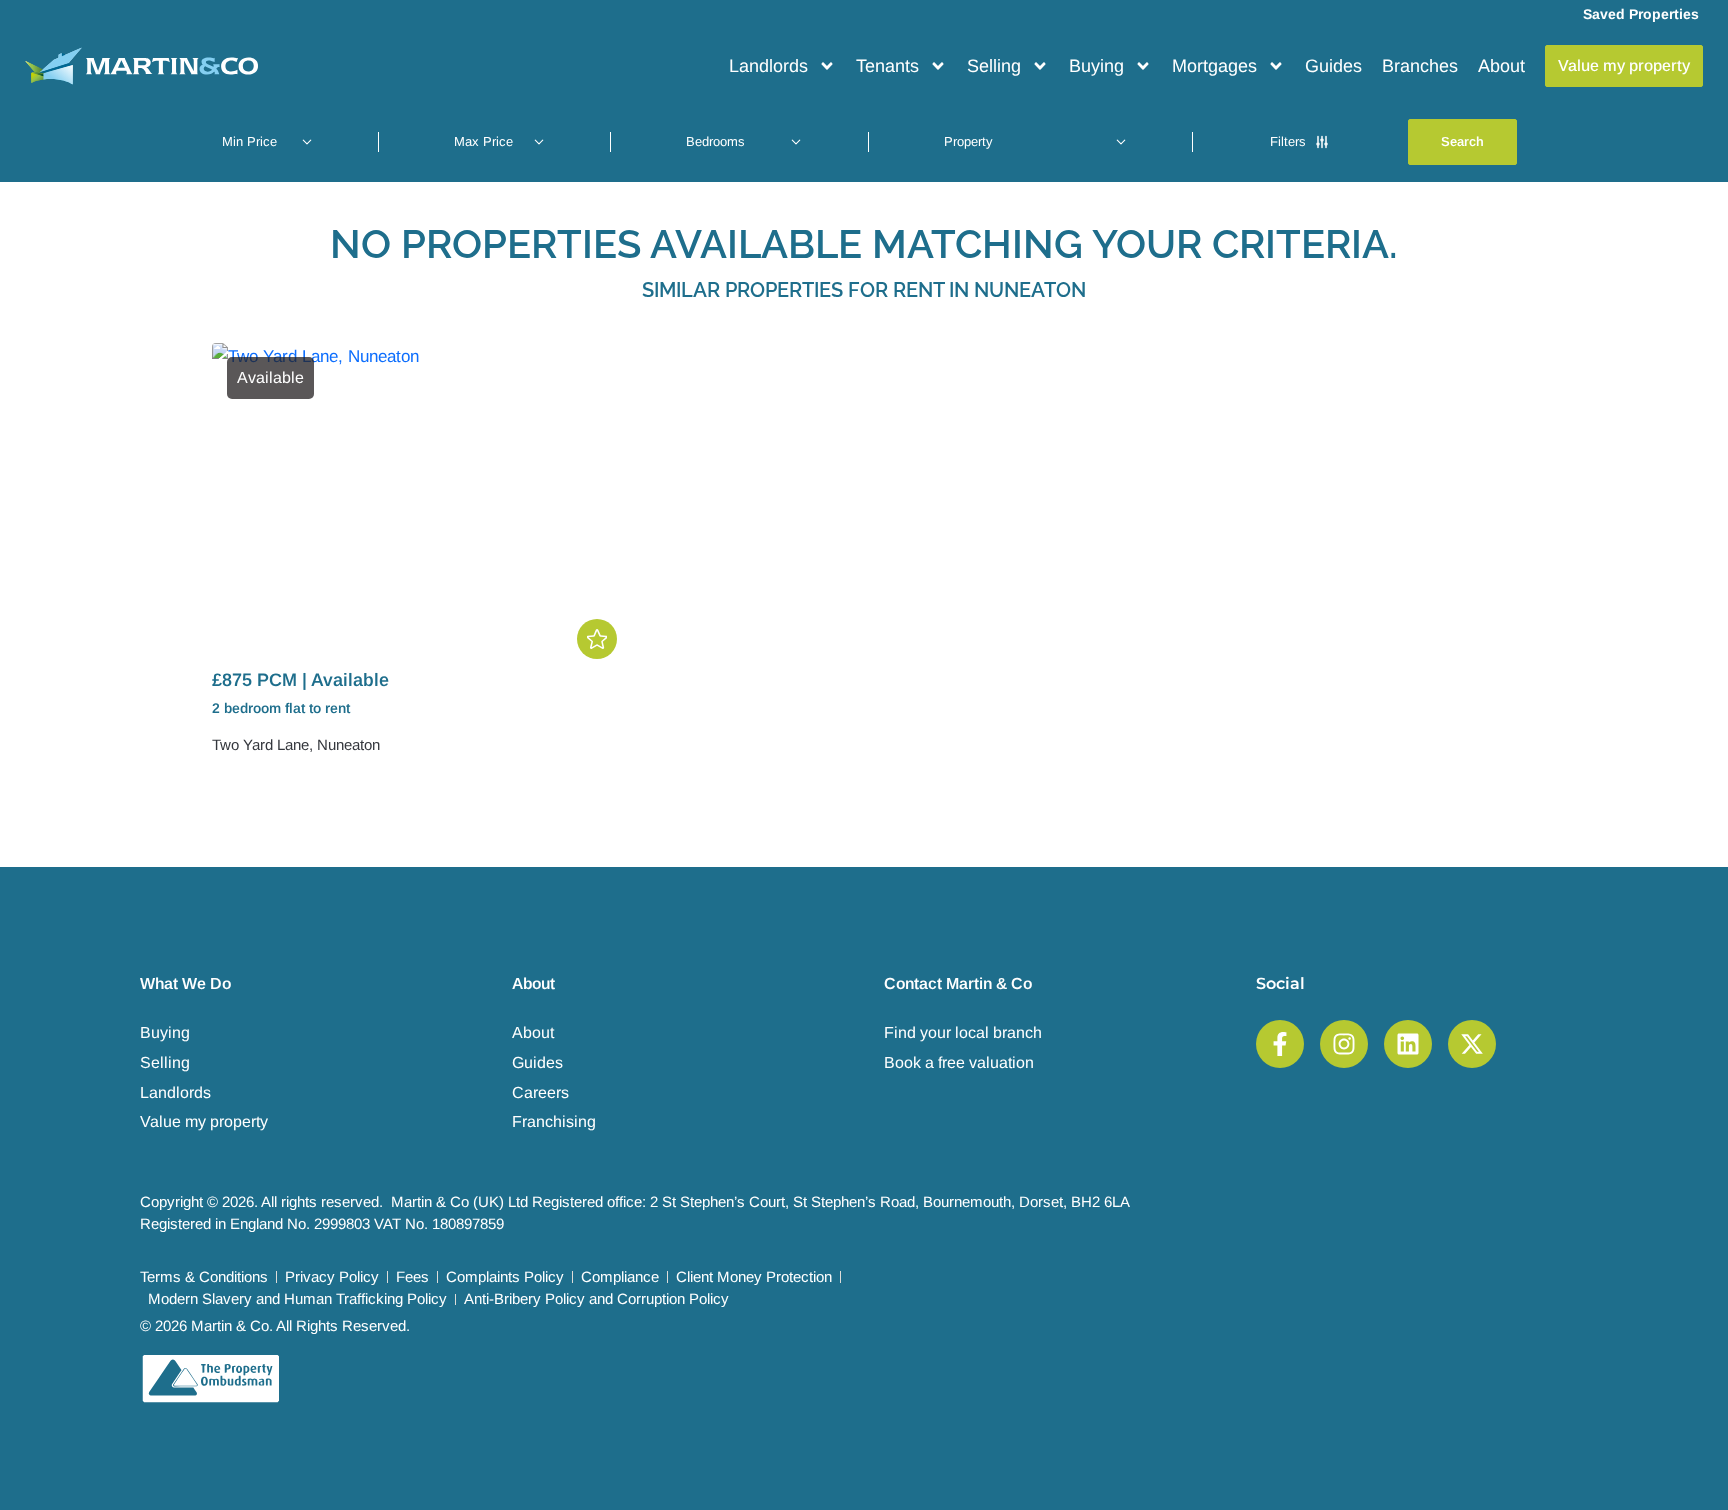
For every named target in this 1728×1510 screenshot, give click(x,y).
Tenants (887, 66)
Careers (540, 1092)
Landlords (768, 66)
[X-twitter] (1472, 1044)
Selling (994, 66)
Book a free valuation (959, 1062)
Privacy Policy (332, 1276)
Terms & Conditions (204, 1276)
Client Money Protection (754, 1276)
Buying (1096, 66)
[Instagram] (1344, 1044)
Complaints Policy (505, 1276)
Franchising (554, 1121)
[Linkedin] (1408, 1044)
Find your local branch (963, 1032)
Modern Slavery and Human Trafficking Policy (297, 1298)
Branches (1420, 66)
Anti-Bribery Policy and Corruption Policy (596, 1298)
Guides (1333, 66)
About (1501, 66)
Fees (412, 1276)
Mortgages (1214, 66)
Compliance (620, 1276)
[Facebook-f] (1280, 1044)
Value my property (204, 1121)
